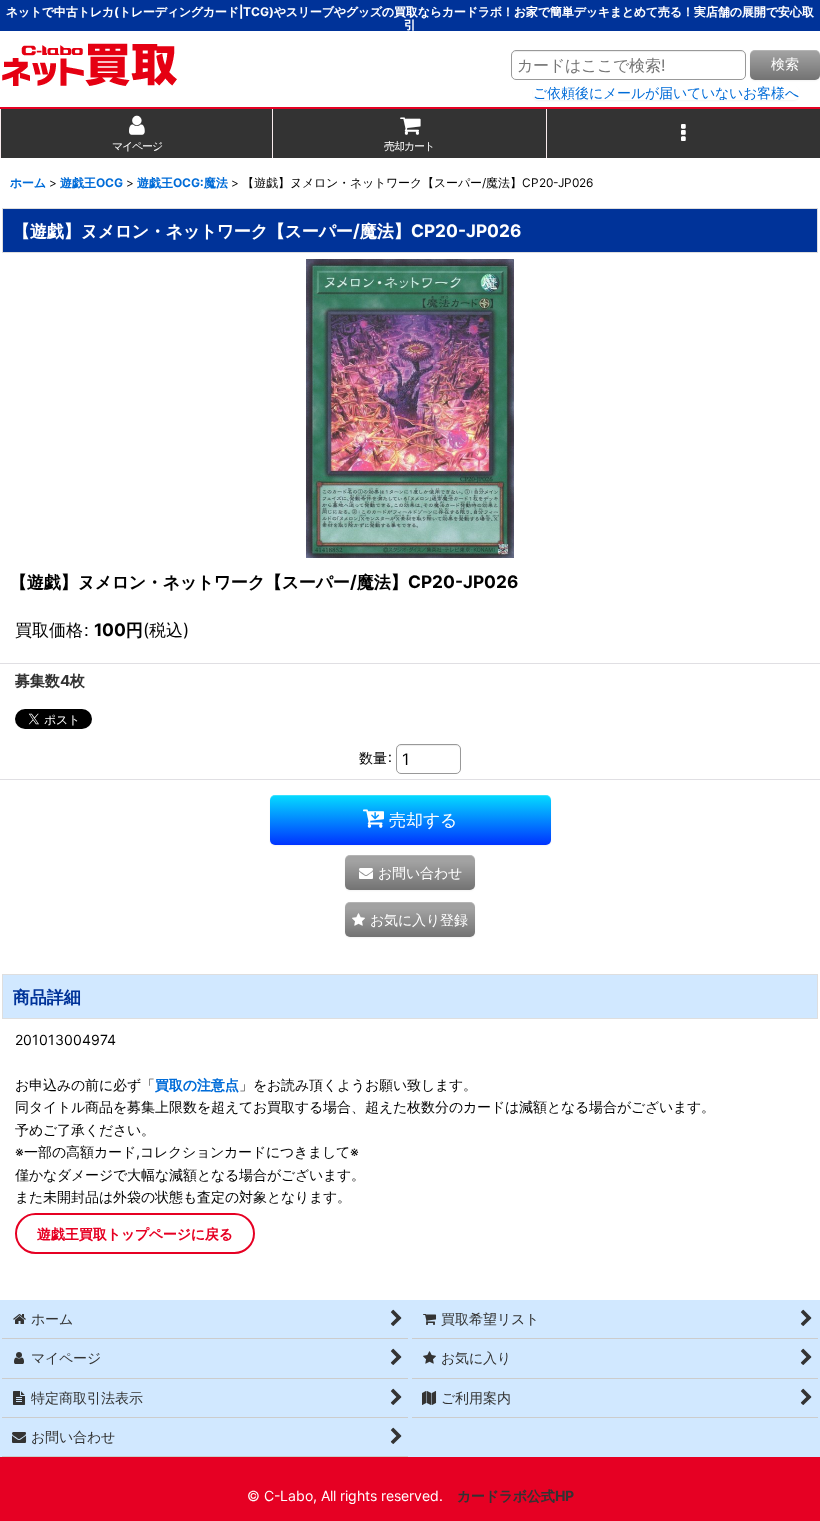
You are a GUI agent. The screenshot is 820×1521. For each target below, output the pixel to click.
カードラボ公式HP (515, 1495)
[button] (683, 133)
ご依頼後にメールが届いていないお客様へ (666, 93)
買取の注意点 (197, 1084)
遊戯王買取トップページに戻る (135, 1233)
